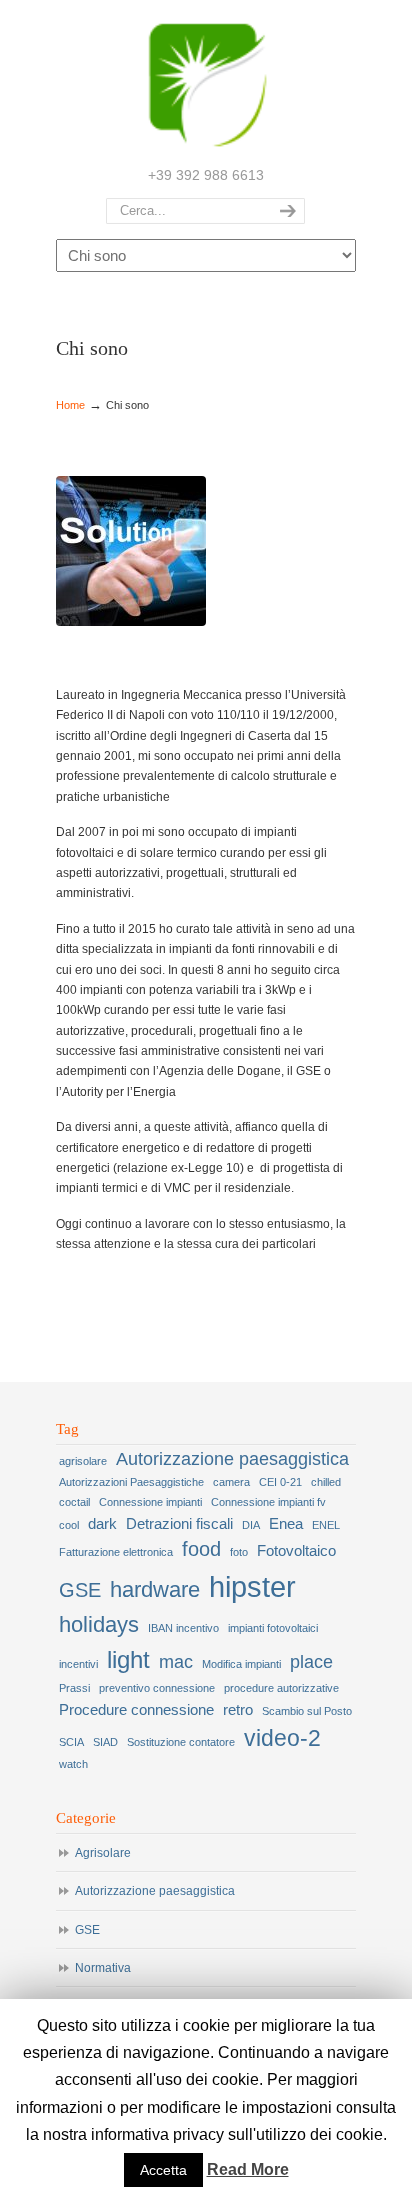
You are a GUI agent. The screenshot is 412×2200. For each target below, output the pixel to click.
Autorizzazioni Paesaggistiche (131, 1482)
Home (70, 405)
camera (231, 1482)
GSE (80, 1590)
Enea (286, 1524)
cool (69, 1525)
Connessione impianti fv (268, 1502)
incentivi (78, 1664)
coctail (74, 1502)
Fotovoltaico (296, 1551)
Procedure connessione (136, 1710)
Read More (248, 2169)
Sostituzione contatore (181, 1742)
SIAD (105, 1742)
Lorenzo (206, 81)
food (201, 1549)
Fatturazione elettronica (116, 1552)
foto (239, 1552)
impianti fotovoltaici (273, 1628)
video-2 (282, 1738)
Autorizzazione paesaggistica (232, 1459)
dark (102, 1524)
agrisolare (83, 1461)
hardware (155, 1589)
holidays (99, 1624)
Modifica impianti (241, 1664)
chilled (326, 1482)
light (128, 1659)
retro (238, 1710)
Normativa (103, 1968)
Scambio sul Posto (307, 1711)
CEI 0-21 (280, 1482)
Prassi (74, 1688)
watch (73, 1764)
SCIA (71, 1742)
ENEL (326, 1525)
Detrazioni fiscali (179, 1524)
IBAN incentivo (183, 1628)
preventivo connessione (157, 1688)
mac (176, 1662)
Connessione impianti (150, 1502)
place (311, 1662)
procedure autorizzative (281, 1688)
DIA (251, 1525)
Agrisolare (103, 1853)
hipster (252, 1586)
